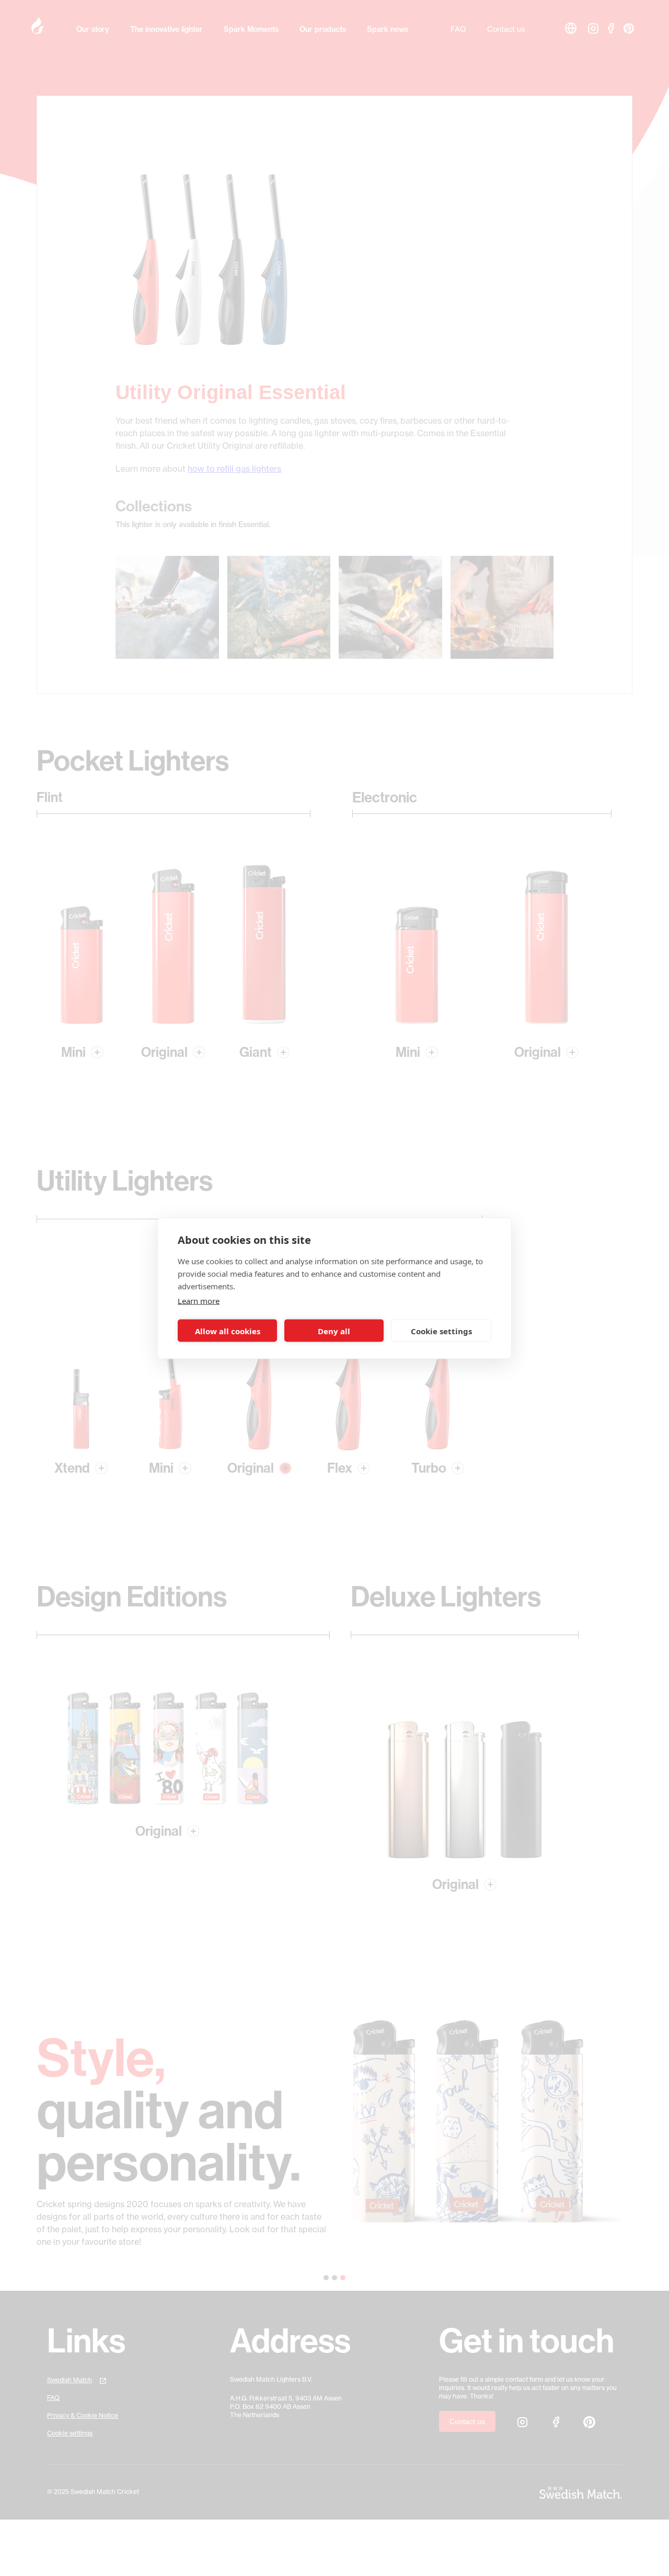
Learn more (199, 1300)
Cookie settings (441, 1331)
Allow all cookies (228, 1331)
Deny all (334, 1331)
